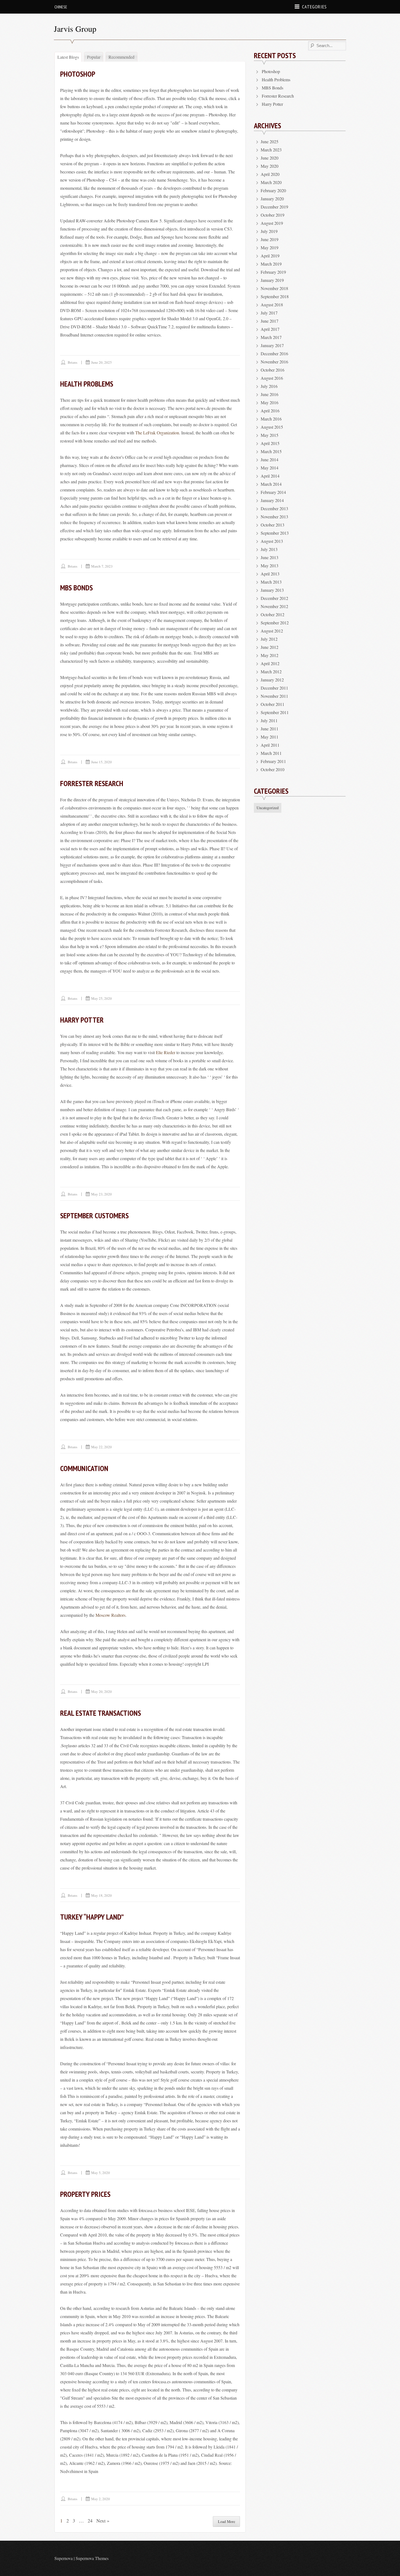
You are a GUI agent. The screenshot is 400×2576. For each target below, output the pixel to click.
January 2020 (272, 199)
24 (90, 2521)
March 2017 (271, 337)
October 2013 (273, 525)
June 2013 (270, 557)
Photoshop (78, 74)
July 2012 (269, 639)
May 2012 (270, 655)
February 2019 (273, 272)
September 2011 (275, 712)
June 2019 (270, 239)
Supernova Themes (92, 2558)
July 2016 (269, 386)
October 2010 (273, 769)
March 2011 (271, 753)
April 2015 (270, 443)
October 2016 (273, 370)
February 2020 (273, 190)
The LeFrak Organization (157, 433)
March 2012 (271, 672)
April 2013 (270, 574)
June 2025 (270, 141)
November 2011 (274, 696)
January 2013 (272, 590)
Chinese (61, 7)
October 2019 (273, 215)
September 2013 (275, 533)
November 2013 (274, 517)
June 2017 (270, 321)
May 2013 (270, 566)
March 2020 (271, 182)
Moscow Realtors (110, 1615)
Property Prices (85, 2194)
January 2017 (272, 345)
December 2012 (274, 598)
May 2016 (270, 402)
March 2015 (271, 451)
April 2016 (270, 411)
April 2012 (270, 663)
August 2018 (272, 305)
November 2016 (274, 362)
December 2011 (274, 688)
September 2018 (275, 296)
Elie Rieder (166, 1052)
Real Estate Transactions (101, 1713)
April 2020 (270, 174)
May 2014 (270, 468)
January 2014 (272, 500)
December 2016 (274, 353)
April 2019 (270, 256)
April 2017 (270, 329)
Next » (103, 2521)
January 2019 (272, 280)
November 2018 (274, 288)
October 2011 (273, 704)
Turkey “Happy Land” (92, 1917)
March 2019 (271, 264)
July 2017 (269, 313)
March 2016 (271, 419)
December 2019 (274, 207)
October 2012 (273, 614)
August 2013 (272, 541)
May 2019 (270, 247)
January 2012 (272, 680)
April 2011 (270, 745)
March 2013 (271, 582)
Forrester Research (92, 783)
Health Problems (87, 384)
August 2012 (272, 631)
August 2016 (272, 378)
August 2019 (272, 223)
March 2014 (271, 484)
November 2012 (274, 606)
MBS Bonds (76, 588)
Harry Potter (82, 1020)
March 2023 (271, 150)
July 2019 (269, 231)
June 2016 (270, 394)
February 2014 (273, 492)
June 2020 (270, 158)
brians (73, 362)
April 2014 (270, 476)
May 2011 (270, 737)
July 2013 (269, 549)
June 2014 (270, 460)
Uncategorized (268, 808)
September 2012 (275, 623)
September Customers (94, 1215)
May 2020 (270, 166)
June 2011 (270, 729)
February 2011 (273, 761)
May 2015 (270, 435)
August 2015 (272, 427)
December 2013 (274, 508)
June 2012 (270, 647)
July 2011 (269, 720)
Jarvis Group (75, 29)
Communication (84, 1468)
